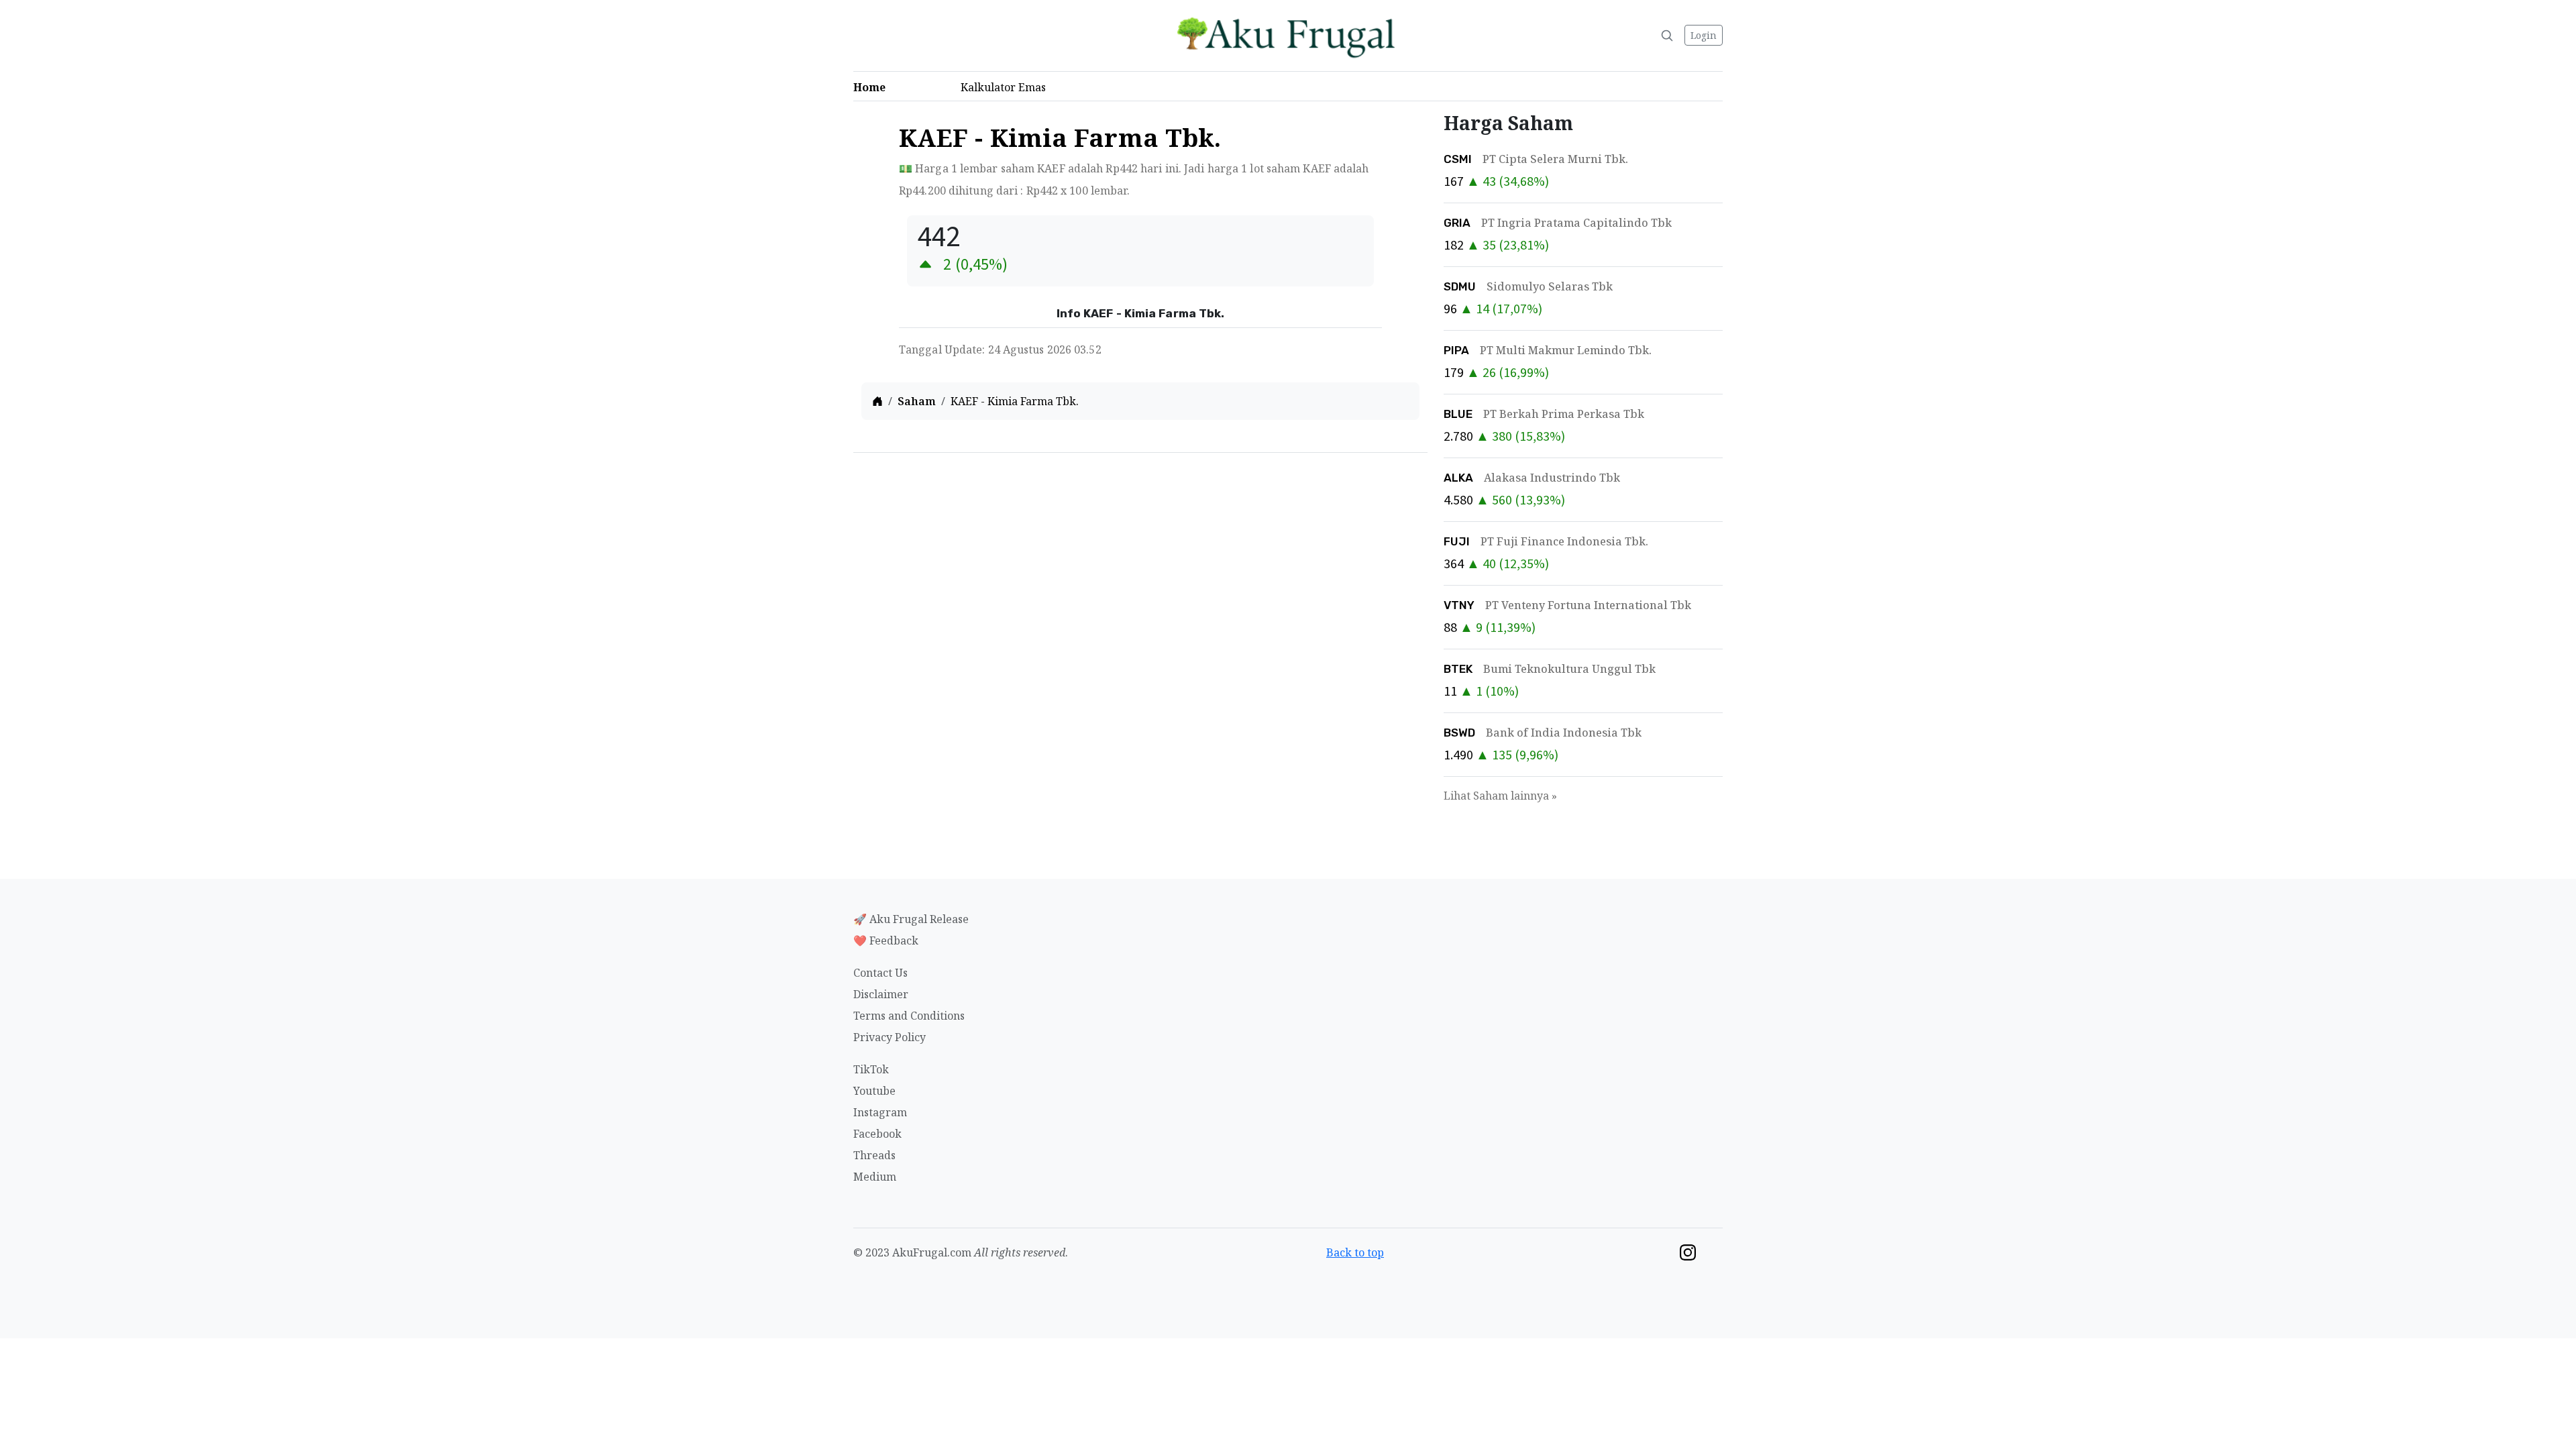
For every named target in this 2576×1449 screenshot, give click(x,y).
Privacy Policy (890, 1037)
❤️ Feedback (886, 941)
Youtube (874, 1091)
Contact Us (880, 973)
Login (1704, 35)
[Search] (1667, 36)
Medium (875, 1177)
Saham (917, 401)
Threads (874, 1155)
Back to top (1355, 1252)
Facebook (877, 1134)
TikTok (871, 1069)
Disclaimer (881, 994)
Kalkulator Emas (1007, 87)
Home (873, 87)
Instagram (880, 1112)
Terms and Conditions (909, 1016)
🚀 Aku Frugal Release (911, 919)
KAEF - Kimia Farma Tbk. (1015, 401)
